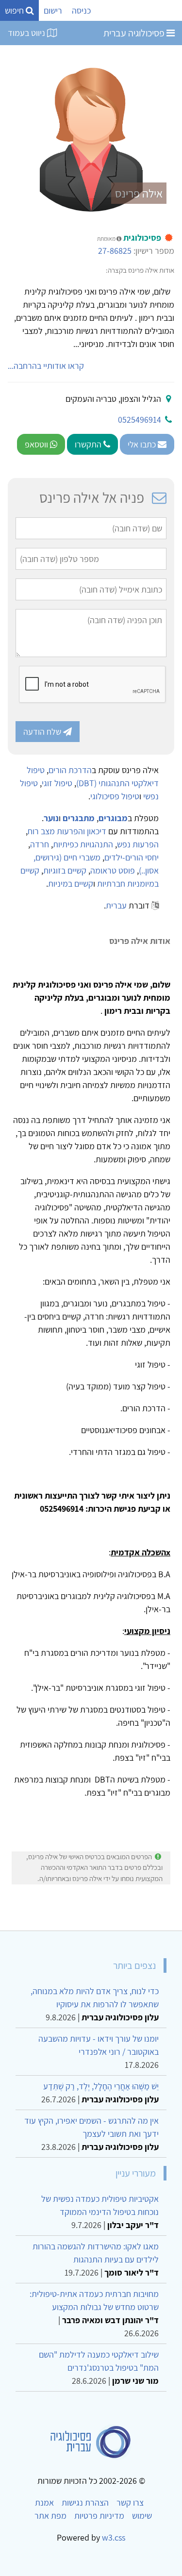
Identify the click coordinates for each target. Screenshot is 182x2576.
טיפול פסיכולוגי (115, 796)
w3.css (114, 2537)
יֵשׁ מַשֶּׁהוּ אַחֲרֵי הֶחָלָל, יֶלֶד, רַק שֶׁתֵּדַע (101, 2086)
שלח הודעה (43, 732)
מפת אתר (50, 2516)
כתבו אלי (143, 444)
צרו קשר (130, 2502)
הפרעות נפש (138, 844)
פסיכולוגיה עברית (135, 33)
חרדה (40, 844)
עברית (116, 905)
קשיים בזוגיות (65, 870)
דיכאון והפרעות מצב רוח (67, 831)
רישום (53, 10)
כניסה (81, 10)
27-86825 (115, 251)
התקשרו (89, 444)
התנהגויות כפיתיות (83, 844)
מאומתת (107, 239)
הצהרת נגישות (85, 2502)
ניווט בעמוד (27, 33)
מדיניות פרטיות (99, 2516)
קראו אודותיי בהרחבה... (46, 366)
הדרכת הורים (70, 770)
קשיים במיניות (71, 883)
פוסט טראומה (113, 870)
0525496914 (140, 420)
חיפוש (15, 10)
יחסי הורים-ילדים (132, 857)
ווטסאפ (37, 444)
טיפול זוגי (57, 783)
